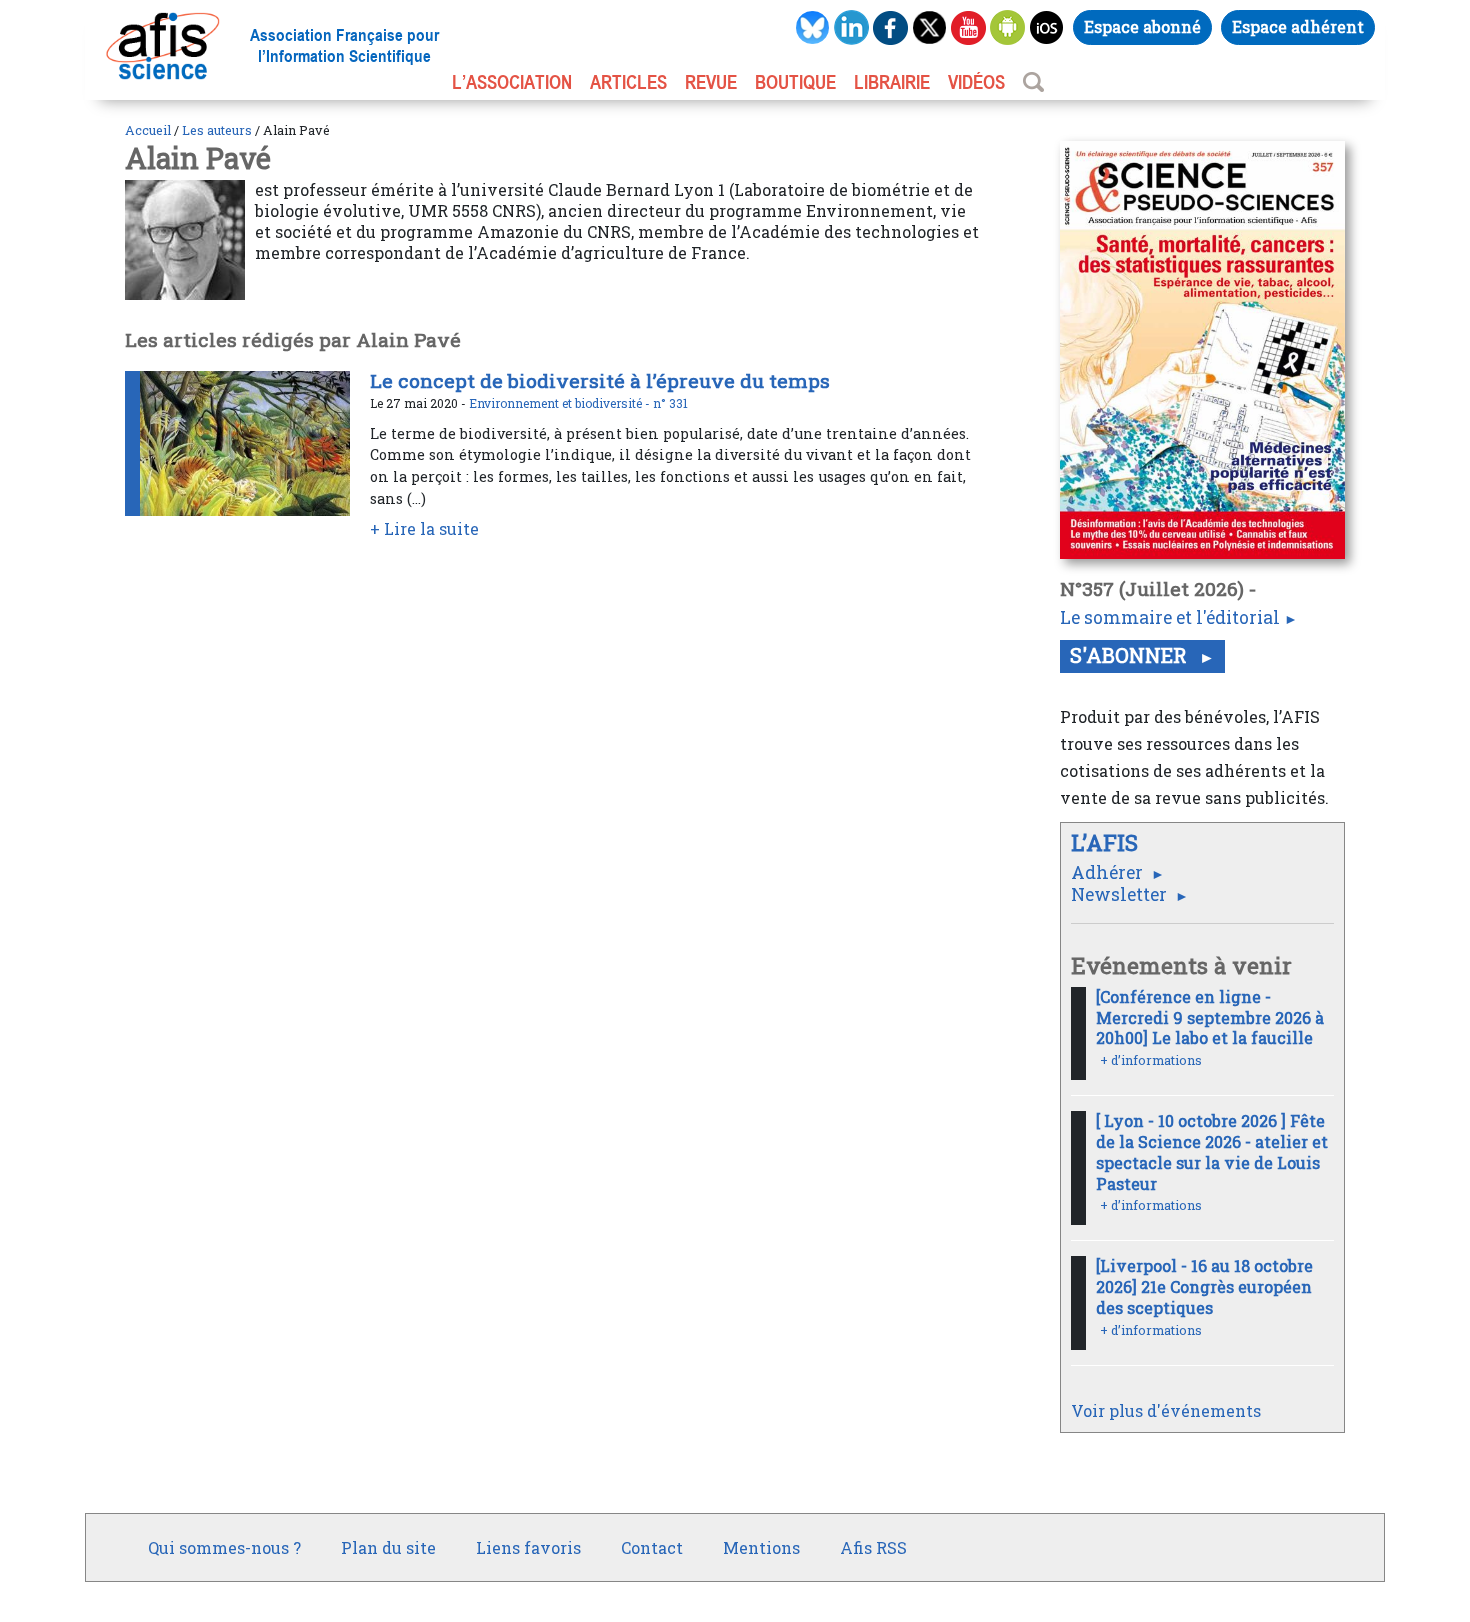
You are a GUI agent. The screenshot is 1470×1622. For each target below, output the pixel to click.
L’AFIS (1107, 842)
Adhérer (1109, 872)
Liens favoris (528, 1547)
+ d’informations (1151, 1060)
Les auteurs (217, 130)
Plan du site (388, 1547)
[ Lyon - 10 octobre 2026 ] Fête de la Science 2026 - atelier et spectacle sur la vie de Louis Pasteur (1212, 1151)
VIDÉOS (976, 82)
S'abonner (1131, 655)
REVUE (711, 82)
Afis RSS (873, 1547)
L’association (512, 82)
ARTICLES (628, 82)
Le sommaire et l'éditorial (1170, 617)
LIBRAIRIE (892, 82)
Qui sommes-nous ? (224, 1547)
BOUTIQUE (795, 82)
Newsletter (1121, 894)
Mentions (761, 1547)
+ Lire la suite (424, 528)
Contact (652, 1547)
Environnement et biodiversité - (561, 403)
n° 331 (670, 403)
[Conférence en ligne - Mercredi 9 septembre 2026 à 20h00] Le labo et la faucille (1210, 1017)
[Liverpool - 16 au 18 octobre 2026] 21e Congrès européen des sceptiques (1204, 1286)
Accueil (148, 130)
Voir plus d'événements (1166, 1410)
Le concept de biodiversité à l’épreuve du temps (600, 380)
